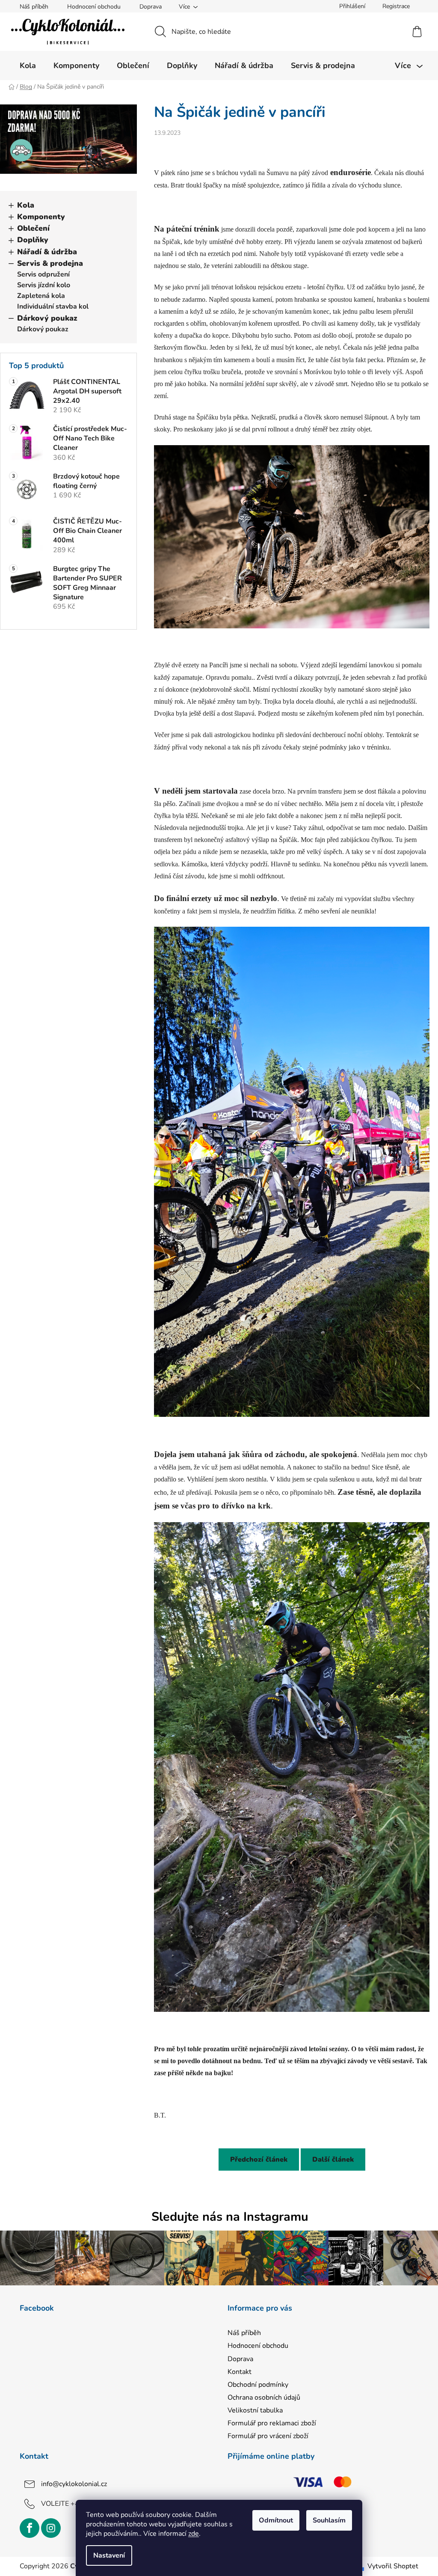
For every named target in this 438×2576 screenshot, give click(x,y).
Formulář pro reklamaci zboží (272, 2423)
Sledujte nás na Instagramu (230, 2217)
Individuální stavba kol (53, 306)
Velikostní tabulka (255, 2410)
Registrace (396, 6)
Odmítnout (276, 2520)
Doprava (151, 7)
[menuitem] (28, 65)
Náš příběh (34, 7)
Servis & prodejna (50, 263)
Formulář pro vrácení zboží (268, 2436)
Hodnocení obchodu (94, 7)
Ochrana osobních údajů (264, 2398)
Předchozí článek (259, 2160)
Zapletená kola (41, 296)
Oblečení (33, 228)
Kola (26, 205)
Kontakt (240, 2372)
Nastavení (109, 2555)
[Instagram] (51, 2528)
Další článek (333, 2160)
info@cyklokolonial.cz (74, 2484)
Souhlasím (329, 2520)
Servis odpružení (43, 274)
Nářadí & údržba (47, 252)
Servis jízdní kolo (44, 285)
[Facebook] (30, 2528)
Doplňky (33, 240)
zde (194, 2534)
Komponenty (41, 217)
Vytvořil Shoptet (393, 2566)
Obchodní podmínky (258, 2385)
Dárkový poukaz (47, 318)
